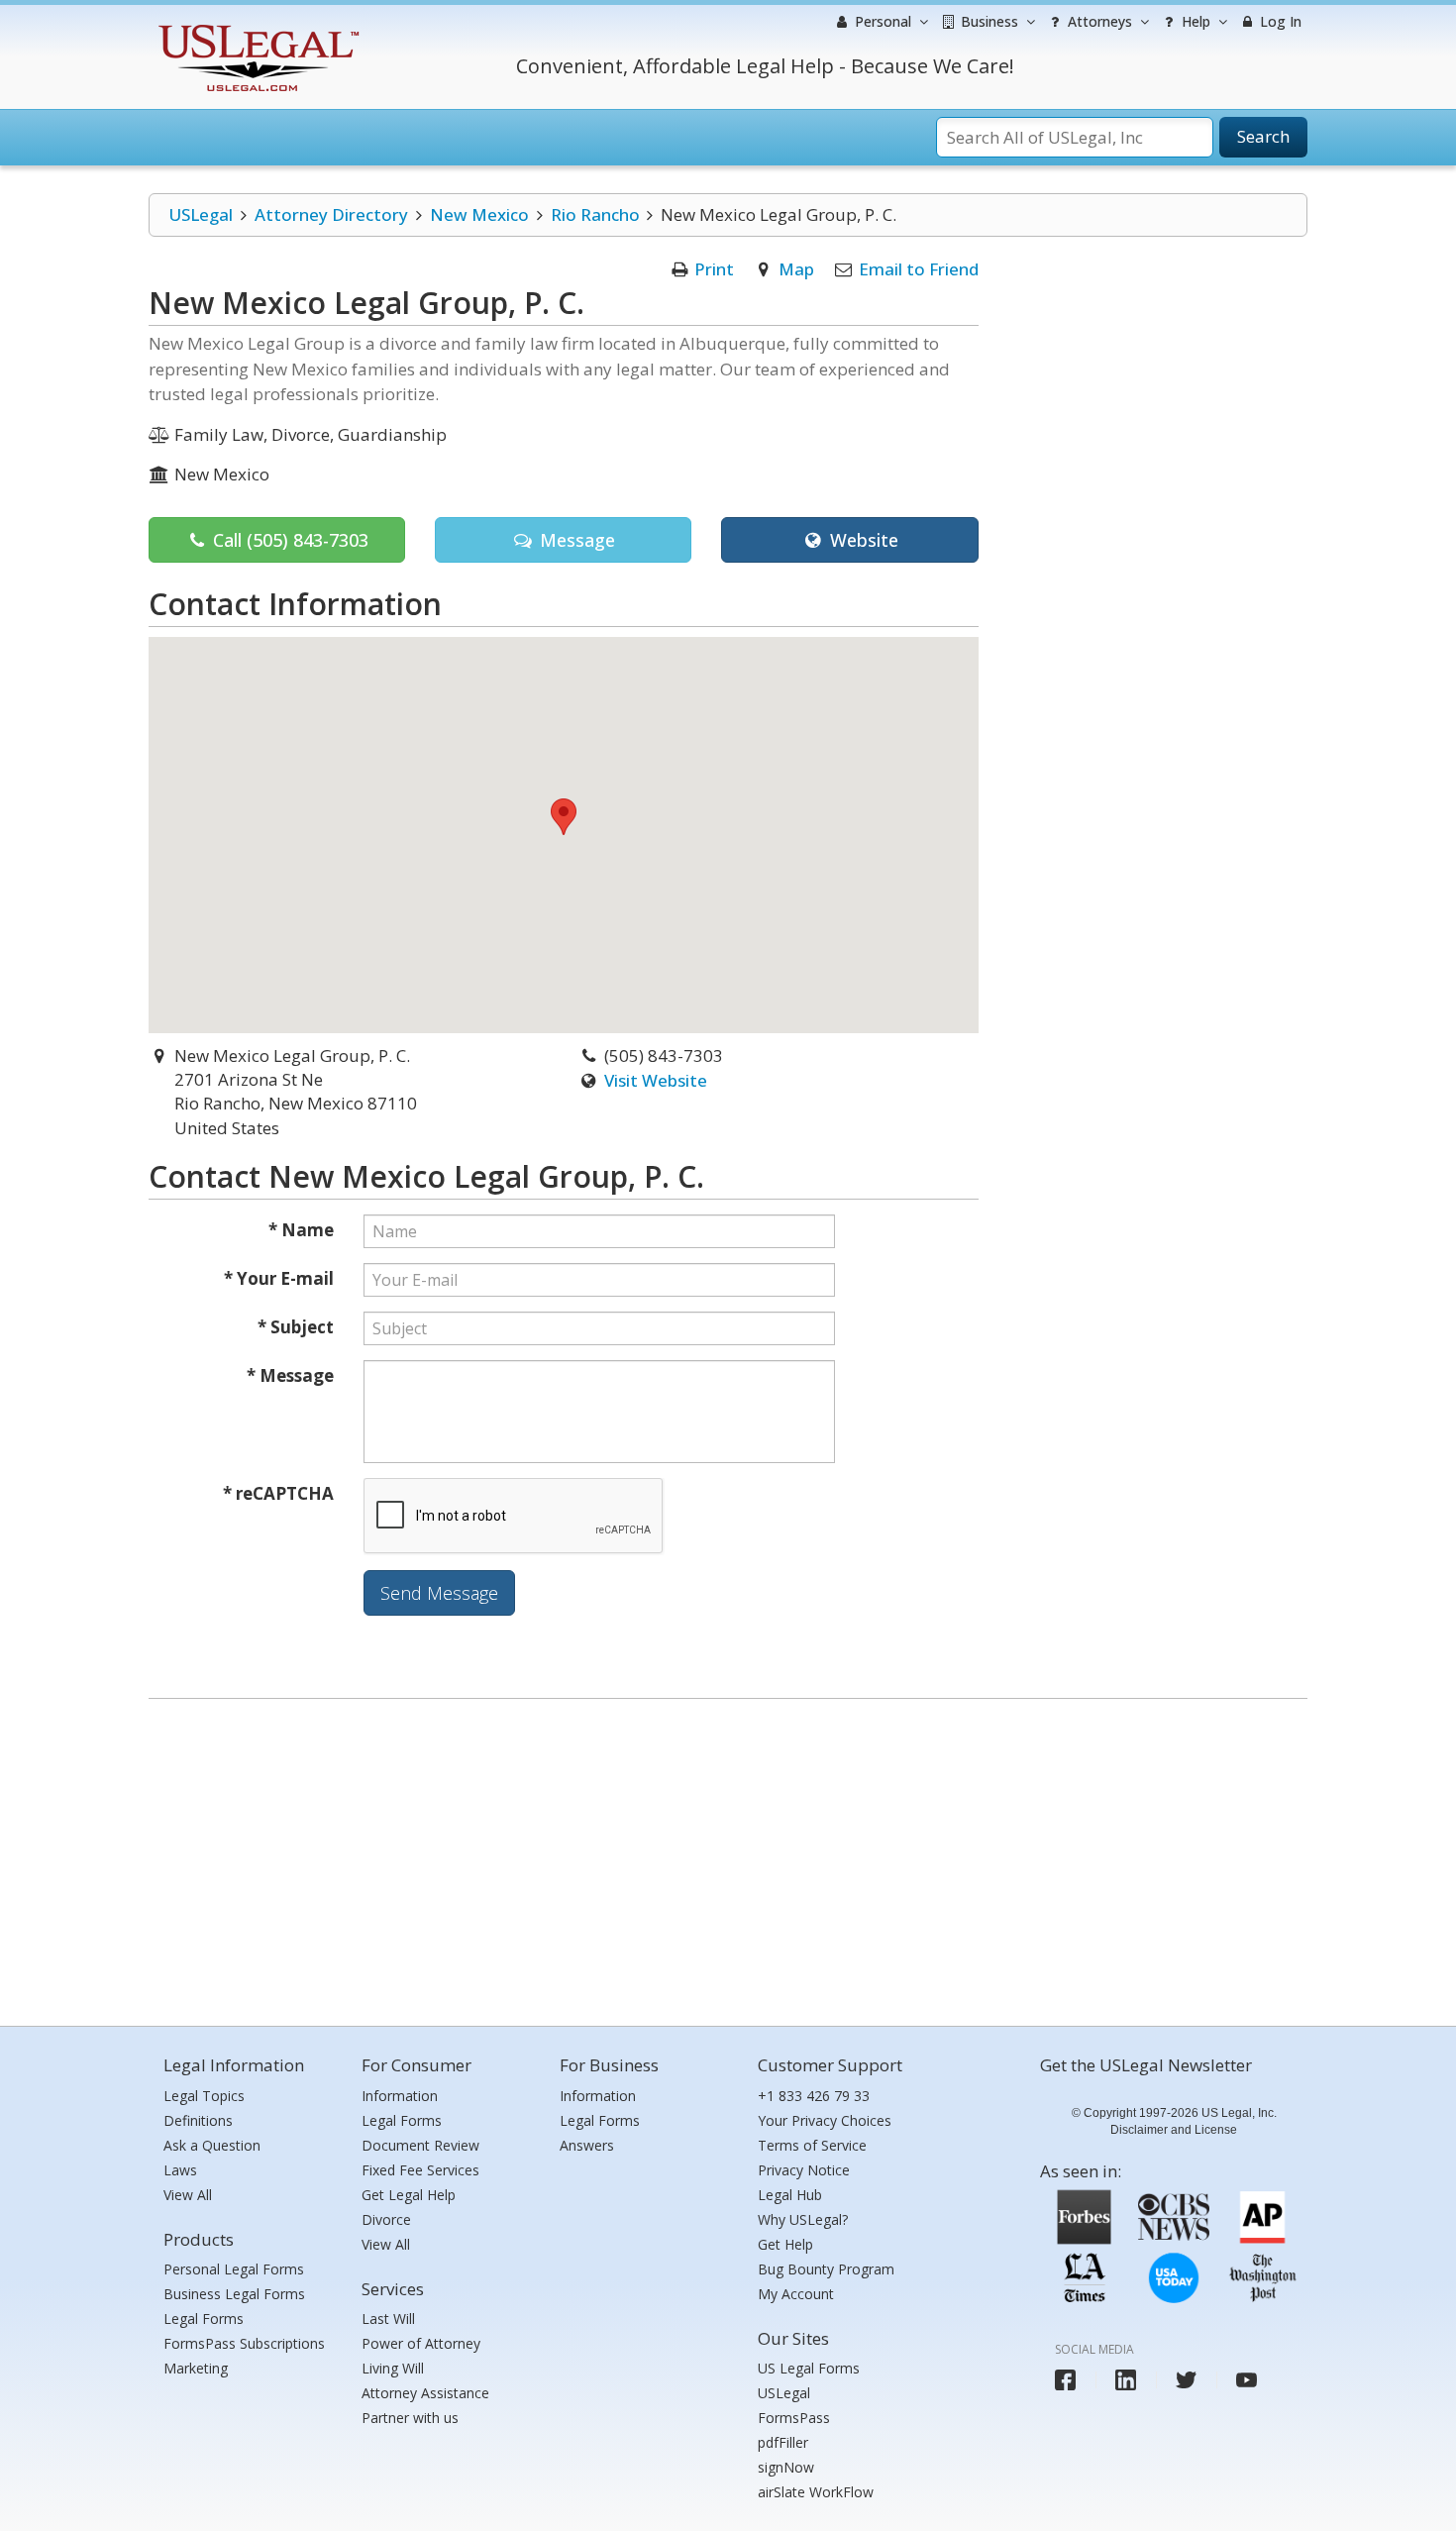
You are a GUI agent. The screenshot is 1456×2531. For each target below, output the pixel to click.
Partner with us (410, 2418)
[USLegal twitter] (1186, 2380)
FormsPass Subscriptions (244, 2343)
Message (575, 540)
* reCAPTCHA (278, 1493)
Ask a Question (212, 2145)
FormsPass (794, 2418)
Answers (587, 2145)
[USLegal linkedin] (1126, 2380)
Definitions (198, 2120)
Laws (180, 2170)
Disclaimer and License (1174, 2130)
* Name (301, 1230)
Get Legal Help (409, 2195)
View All (188, 2195)
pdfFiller (783, 2442)
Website (862, 540)
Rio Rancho (595, 214)
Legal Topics (204, 2096)
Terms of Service (812, 2145)
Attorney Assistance (425, 2393)
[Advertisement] (728, 1857)
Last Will (388, 2319)
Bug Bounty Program (826, 2269)
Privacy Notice (804, 2170)
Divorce (386, 2219)
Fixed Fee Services (420, 2170)
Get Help (785, 2244)
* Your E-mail (279, 1278)
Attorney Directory (331, 214)
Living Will (393, 2368)
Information (400, 2096)
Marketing (196, 2368)
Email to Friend (919, 269)
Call (288, 540)
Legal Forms (204, 2319)
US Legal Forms (809, 2368)
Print (714, 269)
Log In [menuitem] (1279, 21)
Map (796, 269)
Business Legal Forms (234, 2294)
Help (1194, 21)
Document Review (420, 2145)
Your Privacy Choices (825, 2120)
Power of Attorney (421, 2343)
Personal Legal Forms (234, 2269)
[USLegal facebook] (1065, 2380)
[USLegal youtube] (1247, 2380)
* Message (290, 1375)
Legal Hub (790, 2195)
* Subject (296, 1327)
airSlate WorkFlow (816, 2492)
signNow (786, 2467)
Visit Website (656, 1080)
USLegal (201, 214)
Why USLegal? (803, 2219)
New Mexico (479, 214)
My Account (796, 2294)
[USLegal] (256, 27)
